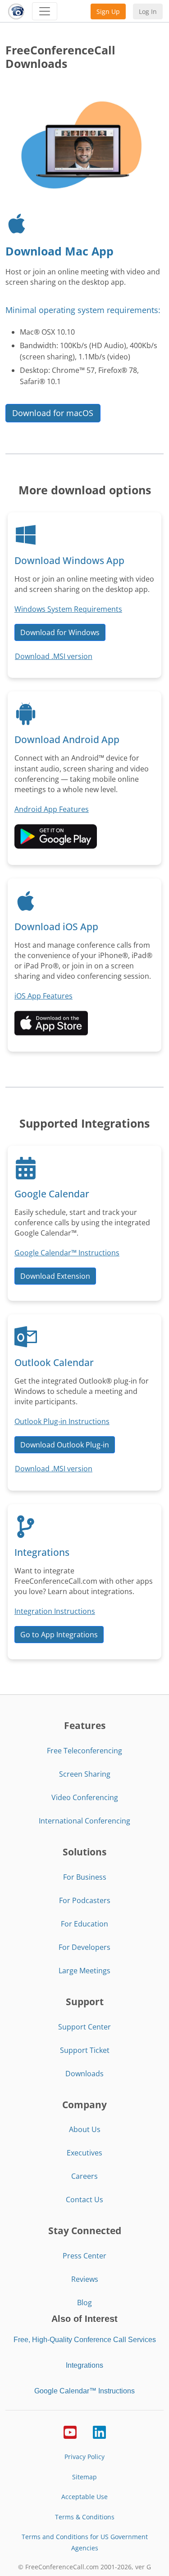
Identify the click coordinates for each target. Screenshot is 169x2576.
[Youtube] (70, 2432)
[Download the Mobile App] (56, 836)
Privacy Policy (84, 2457)
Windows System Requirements (68, 609)
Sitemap (84, 2477)
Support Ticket (85, 2050)
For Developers (84, 1947)
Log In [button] (148, 11)
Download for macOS (53, 413)
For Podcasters (85, 1900)
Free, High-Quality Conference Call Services (85, 2340)
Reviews (85, 2279)
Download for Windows (60, 632)
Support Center (84, 2027)
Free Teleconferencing (84, 1751)
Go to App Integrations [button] (59, 1635)
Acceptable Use (84, 2497)
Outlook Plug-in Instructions (62, 1421)
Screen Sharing (85, 1774)
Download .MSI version (54, 656)
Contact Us (84, 2200)
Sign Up (108, 11)
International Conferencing (84, 1821)
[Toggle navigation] (45, 11)
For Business (85, 1877)
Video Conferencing (85, 1797)
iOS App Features (43, 996)
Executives (84, 2153)
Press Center (84, 2256)
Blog (84, 2303)
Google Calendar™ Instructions (67, 1253)
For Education (84, 1924)
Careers (84, 2176)
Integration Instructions (55, 1611)
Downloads (84, 2074)
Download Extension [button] (55, 1276)
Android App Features (52, 809)
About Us (85, 2129)
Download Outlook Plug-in (65, 1445)
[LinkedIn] (99, 2432)
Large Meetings (84, 1971)
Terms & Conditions (85, 2517)
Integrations (84, 2365)
